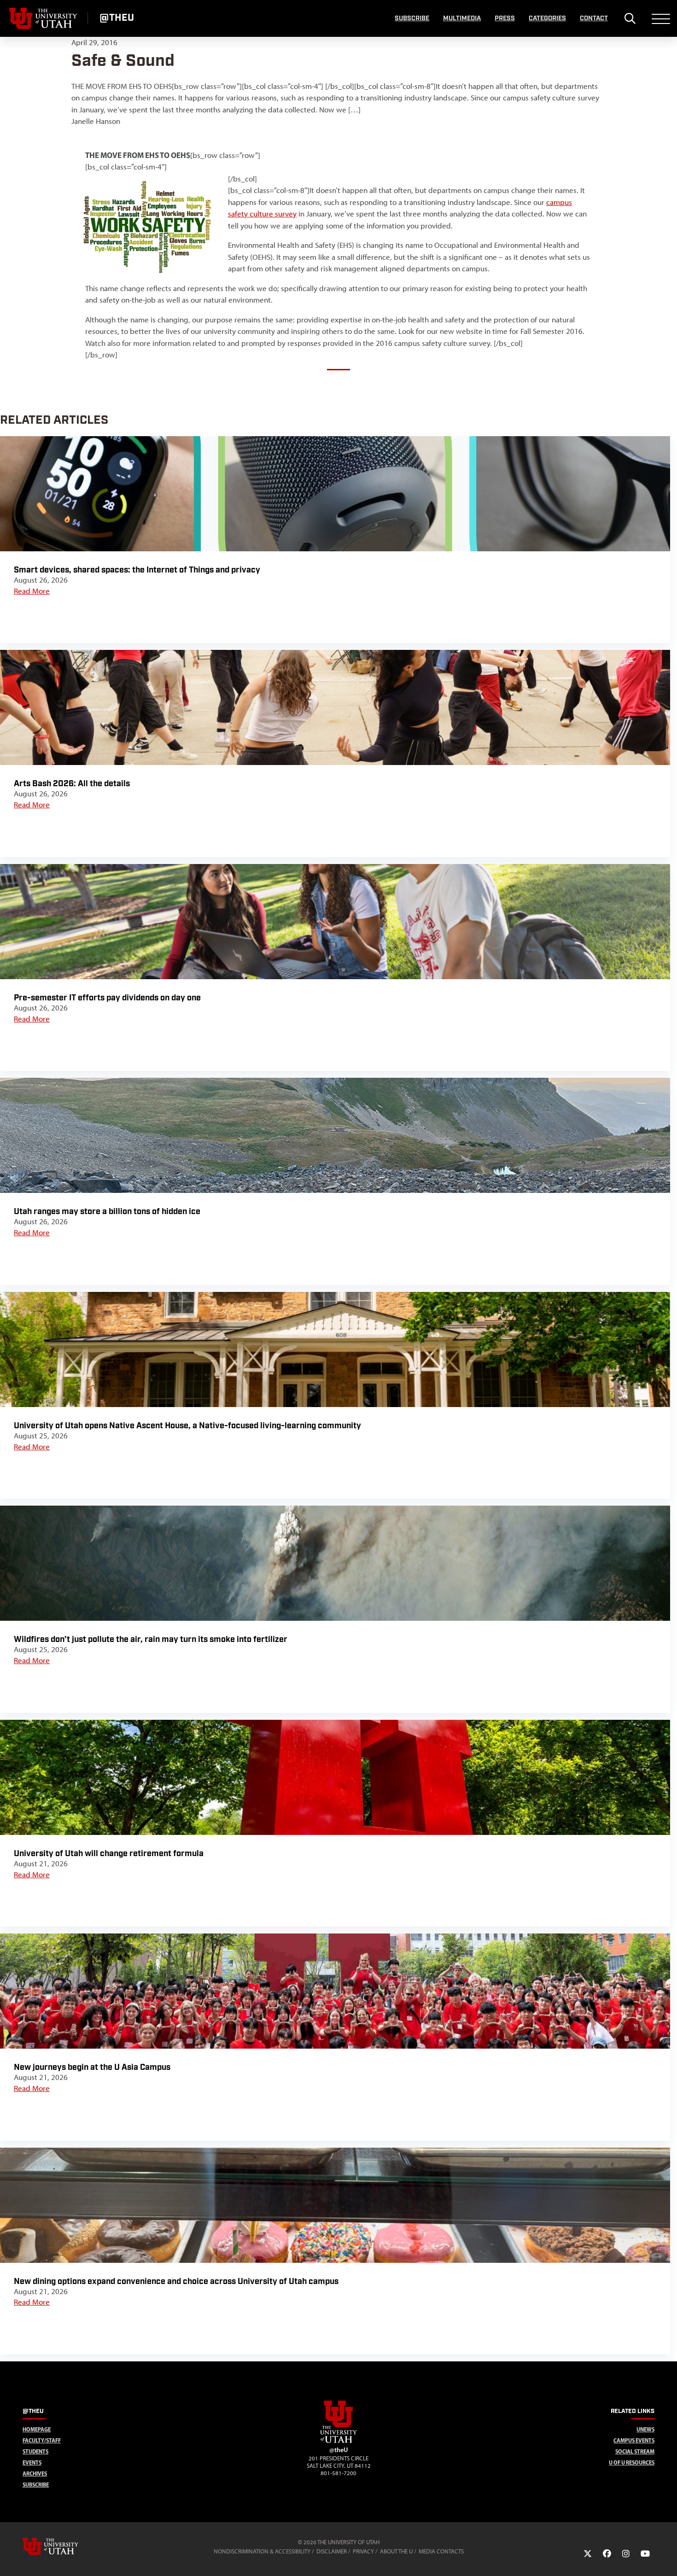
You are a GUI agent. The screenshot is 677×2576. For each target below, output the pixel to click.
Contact (594, 18)
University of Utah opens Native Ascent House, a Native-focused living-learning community (187, 1426)
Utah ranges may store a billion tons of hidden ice (107, 1212)
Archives (35, 2474)
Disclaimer (332, 2551)
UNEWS (645, 2429)
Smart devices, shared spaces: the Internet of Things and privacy (137, 570)
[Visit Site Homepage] (338, 2441)
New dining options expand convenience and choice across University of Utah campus (176, 2281)
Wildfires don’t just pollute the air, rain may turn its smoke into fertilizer (151, 1639)
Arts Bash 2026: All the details (72, 784)
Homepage (37, 2429)
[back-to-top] (666, 2558)
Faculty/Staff (42, 2440)
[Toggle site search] (630, 18)
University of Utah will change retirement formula (109, 1854)
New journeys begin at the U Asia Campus (92, 2067)
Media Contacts (441, 2551)
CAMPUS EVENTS (634, 2440)
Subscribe (412, 18)
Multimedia (462, 18)
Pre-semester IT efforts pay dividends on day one (107, 998)
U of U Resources (632, 2462)
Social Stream (635, 2451)
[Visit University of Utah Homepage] (44, 18)
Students (35, 2451)
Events (32, 2462)
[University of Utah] (64, 2547)
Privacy (363, 2551)
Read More (32, 591)
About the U (396, 2551)
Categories (547, 18)
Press (505, 18)
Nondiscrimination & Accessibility (262, 2551)
